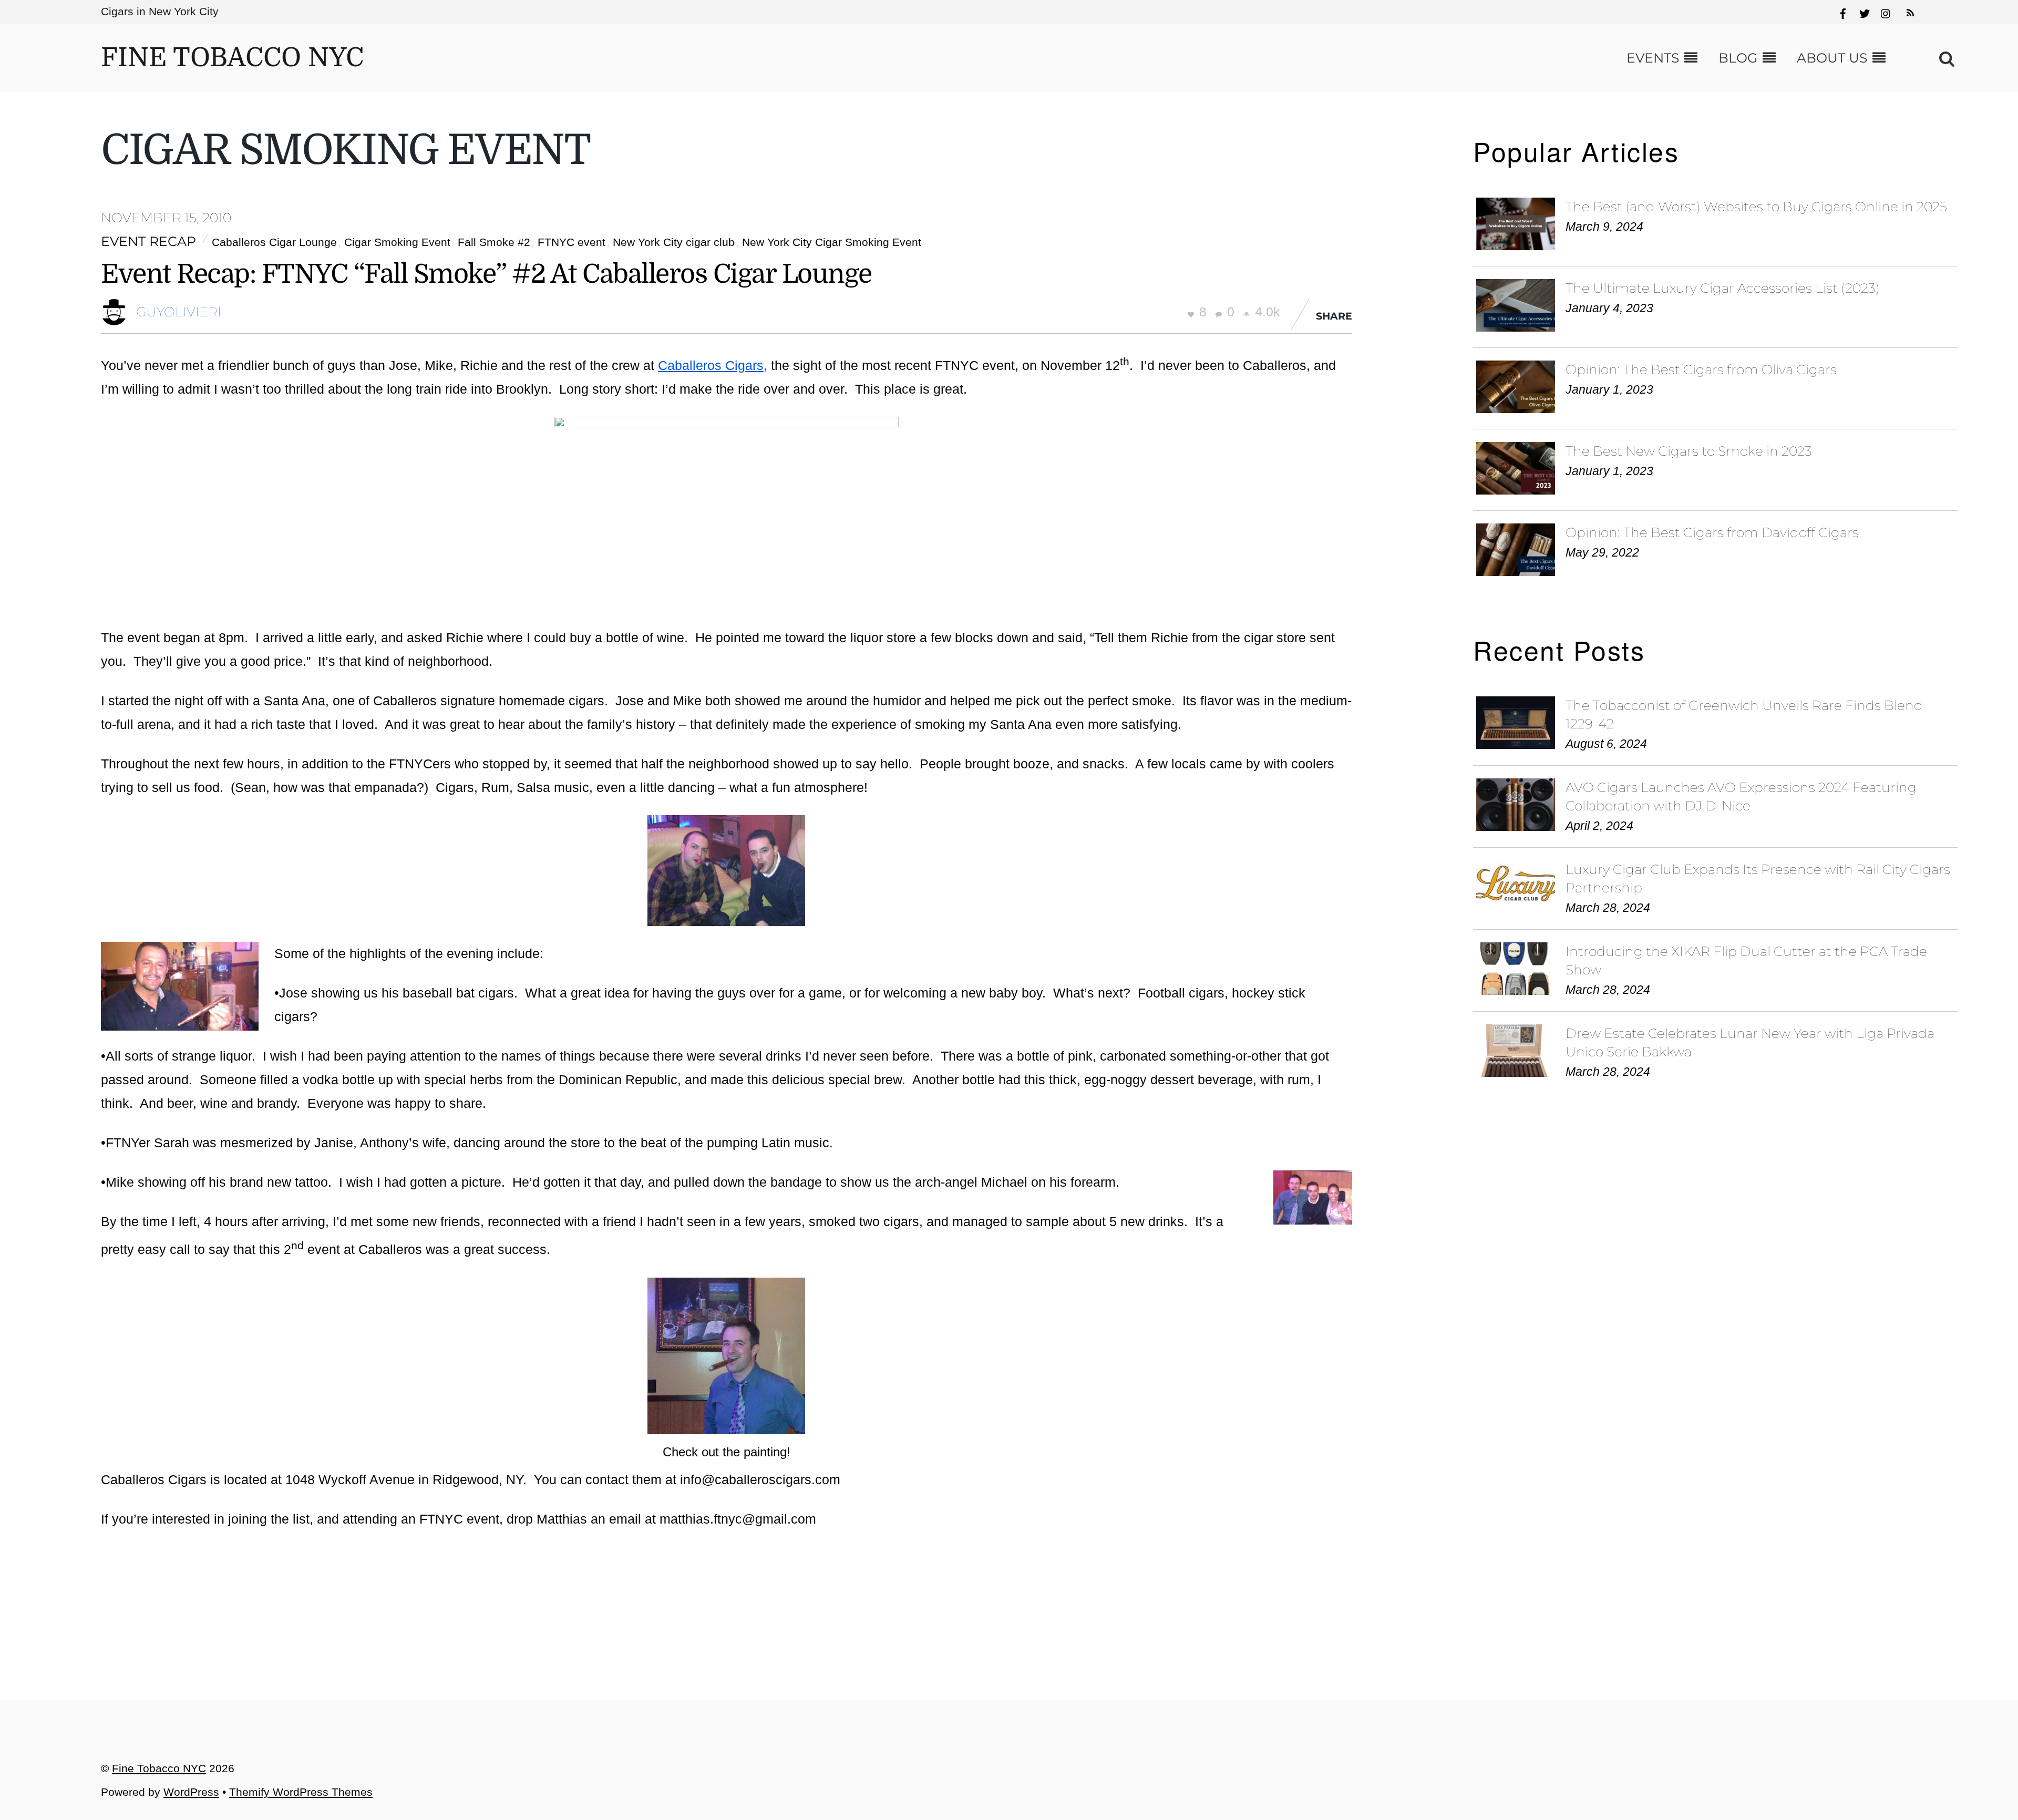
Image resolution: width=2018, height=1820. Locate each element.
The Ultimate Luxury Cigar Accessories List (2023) (1723, 288)
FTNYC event (572, 242)
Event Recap (148, 241)
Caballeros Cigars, (713, 365)
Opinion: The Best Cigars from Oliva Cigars (1701, 369)
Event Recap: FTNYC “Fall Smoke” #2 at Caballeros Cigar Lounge (486, 274)
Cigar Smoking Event (397, 242)
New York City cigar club (674, 242)
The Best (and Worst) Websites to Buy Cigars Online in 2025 (1756, 207)
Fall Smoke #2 (494, 242)
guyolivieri (179, 312)
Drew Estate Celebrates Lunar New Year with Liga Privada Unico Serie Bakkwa (1750, 1042)
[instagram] (1886, 12)
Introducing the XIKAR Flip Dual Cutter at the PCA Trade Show (1746, 960)
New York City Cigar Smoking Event (832, 242)
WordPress (191, 1792)
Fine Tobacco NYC (159, 1768)
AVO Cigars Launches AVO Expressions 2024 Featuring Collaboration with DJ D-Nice (1741, 796)
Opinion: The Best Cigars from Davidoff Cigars (1712, 532)
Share (1334, 316)
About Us (1832, 58)
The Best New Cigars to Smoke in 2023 (1689, 451)
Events (1653, 58)
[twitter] (1865, 12)
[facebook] (1843, 12)
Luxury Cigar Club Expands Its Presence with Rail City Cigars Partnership (1758, 878)
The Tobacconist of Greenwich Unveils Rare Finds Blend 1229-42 (1744, 714)
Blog (1738, 58)
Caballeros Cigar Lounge (274, 242)
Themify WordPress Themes (301, 1792)
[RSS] (1909, 8)
